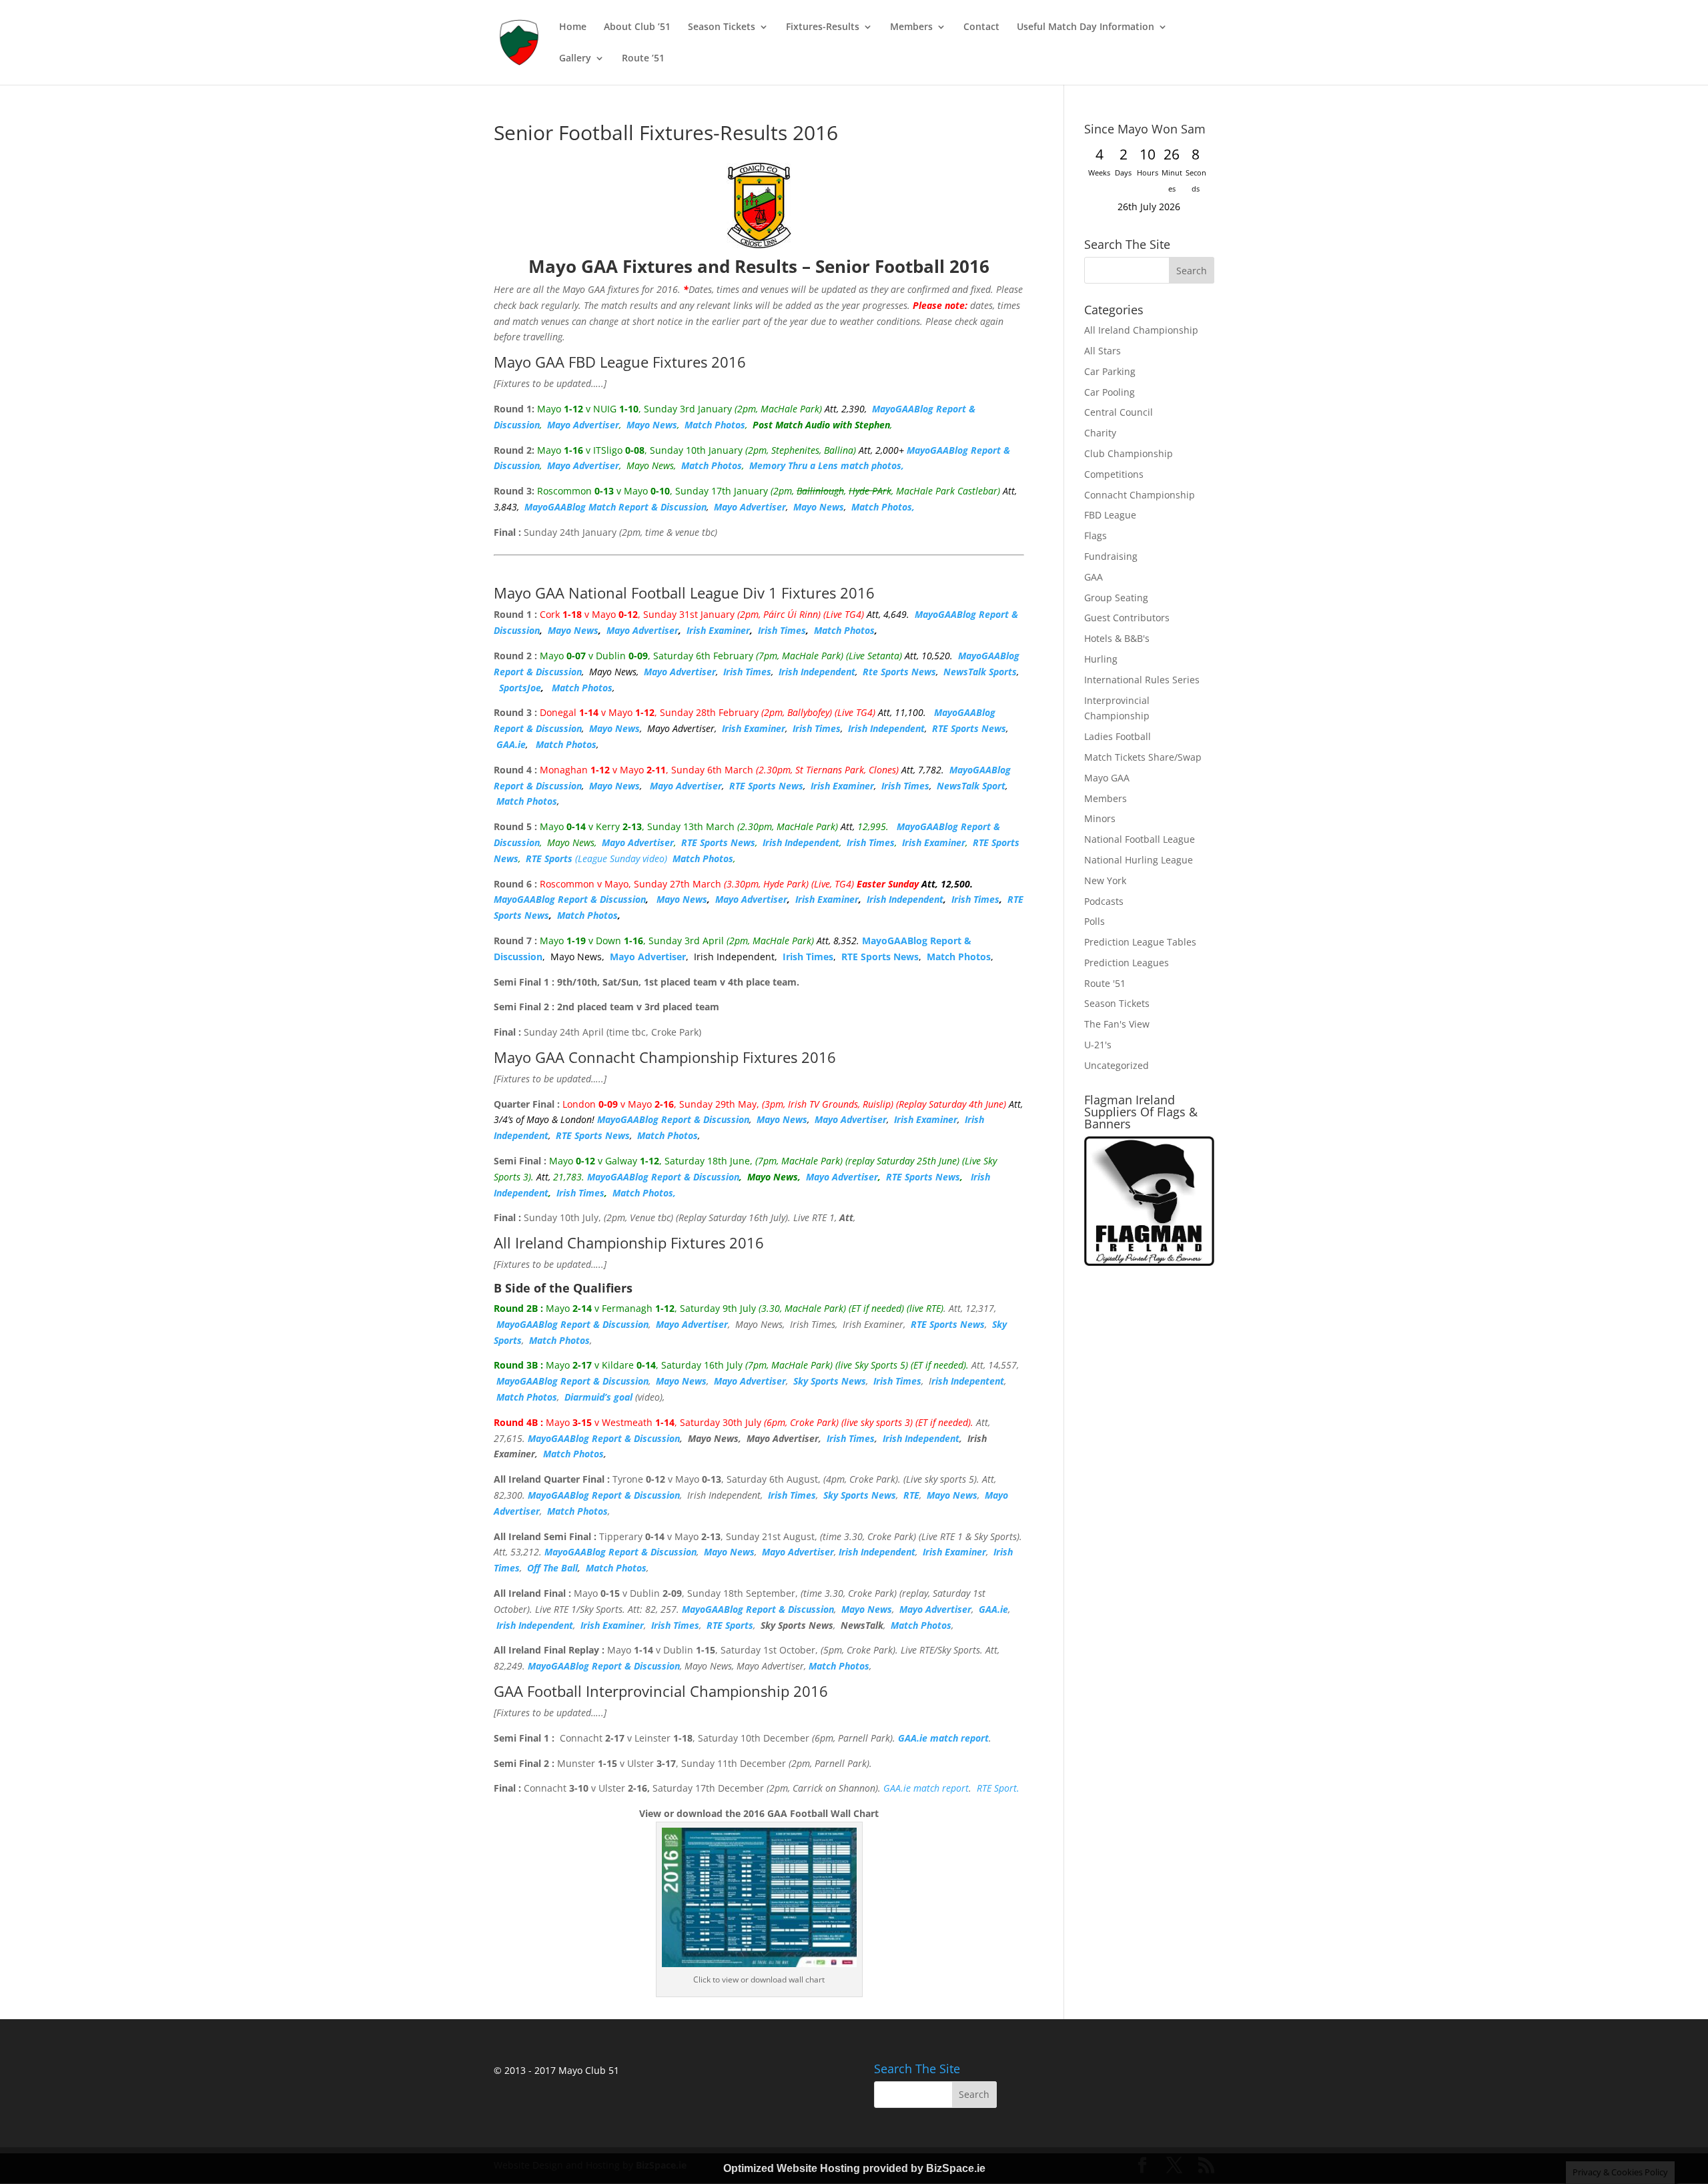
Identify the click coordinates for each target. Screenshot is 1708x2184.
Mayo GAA (1107, 778)
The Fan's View (1117, 1024)
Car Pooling (1110, 392)
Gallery (575, 59)
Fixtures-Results (823, 27)
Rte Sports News (899, 672)
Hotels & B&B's (1117, 638)
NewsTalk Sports (980, 672)
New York (1105, 880)
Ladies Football (1118, 736)
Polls (1095, 921)
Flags (1096, 535)
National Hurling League (1139, 860)
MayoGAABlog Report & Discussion (570, 899)
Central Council (1119, 412)
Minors (1100, 818)
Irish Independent (817, 672)
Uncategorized (1117, 1065)
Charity (1100, 433)
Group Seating (1116, 598)
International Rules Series (1142, 680)
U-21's (1098, 1045)
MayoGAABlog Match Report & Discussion (615, 507)
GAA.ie (511, 744)
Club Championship (1129, 453)
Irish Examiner (718, 630)
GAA (1094, 577)
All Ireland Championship (1141, 330)
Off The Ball (552, 1568)
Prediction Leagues (1127, 963)
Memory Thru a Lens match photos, (827, 465)
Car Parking (1110, 371)
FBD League (1110, 515)
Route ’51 (643, 59)
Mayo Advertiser (583, 425)
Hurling (1101, 659)
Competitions (1114, 474)
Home (573, 27)
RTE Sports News (969, 728)
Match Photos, (883, 507)
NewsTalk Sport (971, 786)
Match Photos (715, 425)
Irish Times (782, 630)
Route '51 (1105, 983)
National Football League (1140, 839)
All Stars (1103, 351)
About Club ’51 (637, 27)
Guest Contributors (1127, 618)
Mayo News (652, 425)
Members (911, 27)
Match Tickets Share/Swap (1143, 757)
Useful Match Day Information (1086, 27)
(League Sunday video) (596, 858)
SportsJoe (520, 688)
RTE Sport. (998, 1788)
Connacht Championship (1140, 495)
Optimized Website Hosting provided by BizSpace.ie (854, 2168)
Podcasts (1104, 901)
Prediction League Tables (1140, 942)
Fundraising (1111, 556)
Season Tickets (722, 27)
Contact (981, 27)
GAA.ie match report (926, 1788)
